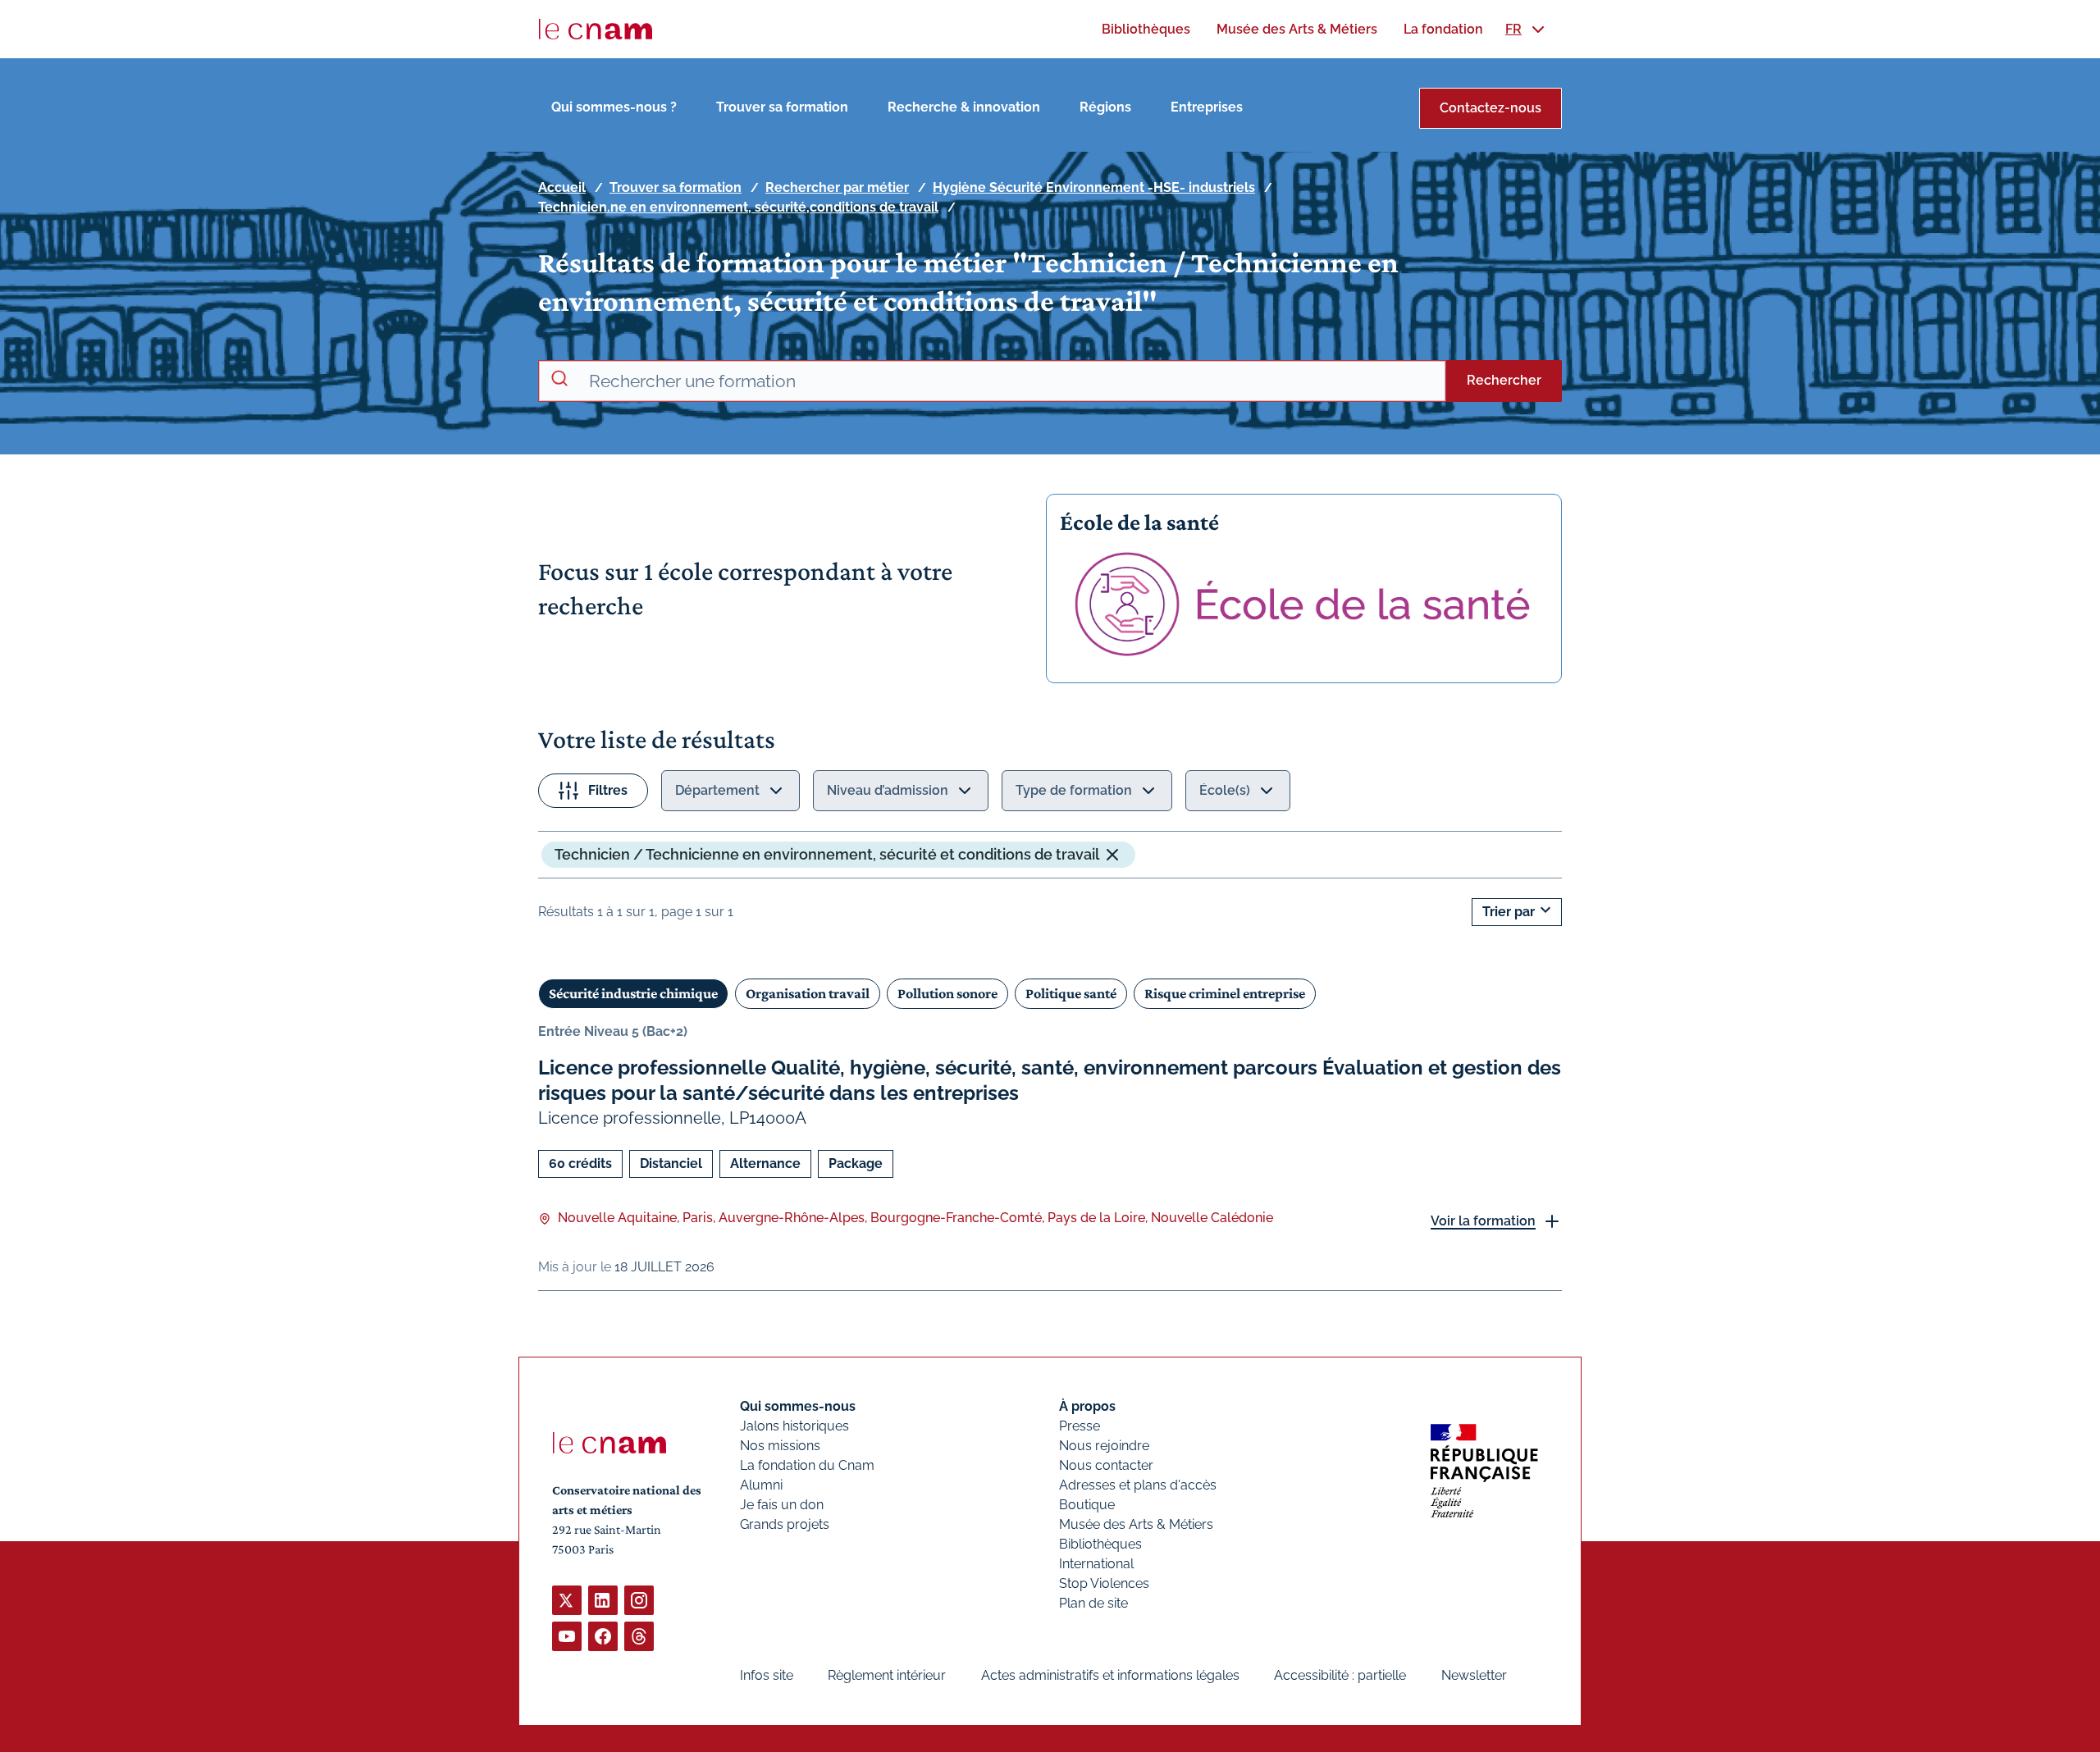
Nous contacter (1106, 1465)
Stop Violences (1104, 1583)
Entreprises (1207, 107)
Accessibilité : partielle (1340, 1675)
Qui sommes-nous (798, 1406)
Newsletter (1474, 1675)
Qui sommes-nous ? (614, 107)
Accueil (562, 187)
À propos (1087, 1406)
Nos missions (780, 1446)
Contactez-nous (1491, 108)
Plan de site (1093, 1603)
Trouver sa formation (782, 107)
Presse (1080, 1426)
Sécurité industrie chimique (633, 993)
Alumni (761, 1485)
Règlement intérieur (887, 1675)
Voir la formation (1483, 1221)
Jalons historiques (794, 1426)
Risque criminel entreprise (1225, 993)
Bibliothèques (1100, 1544)
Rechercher (1504, 380)
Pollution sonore (947, 993)
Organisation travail (808, 993)
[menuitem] (1146, 29)
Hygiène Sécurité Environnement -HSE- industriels (1094, 187)
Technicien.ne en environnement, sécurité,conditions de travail (738, 207)
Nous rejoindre (1104, 1446)
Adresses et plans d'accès (1138, 1485)
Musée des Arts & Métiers (1136, 1524)
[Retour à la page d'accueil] (596, 30)
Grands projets (785, 1524)
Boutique (1087, 1505)
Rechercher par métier (837, 187)
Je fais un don (782, 1505)
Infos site (767, 1675)
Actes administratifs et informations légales (1110, 1675)
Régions (1105, 107)
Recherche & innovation (964, 107)
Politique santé (1071, 993)
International (1096, 1564)
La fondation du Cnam (807, 1465)
